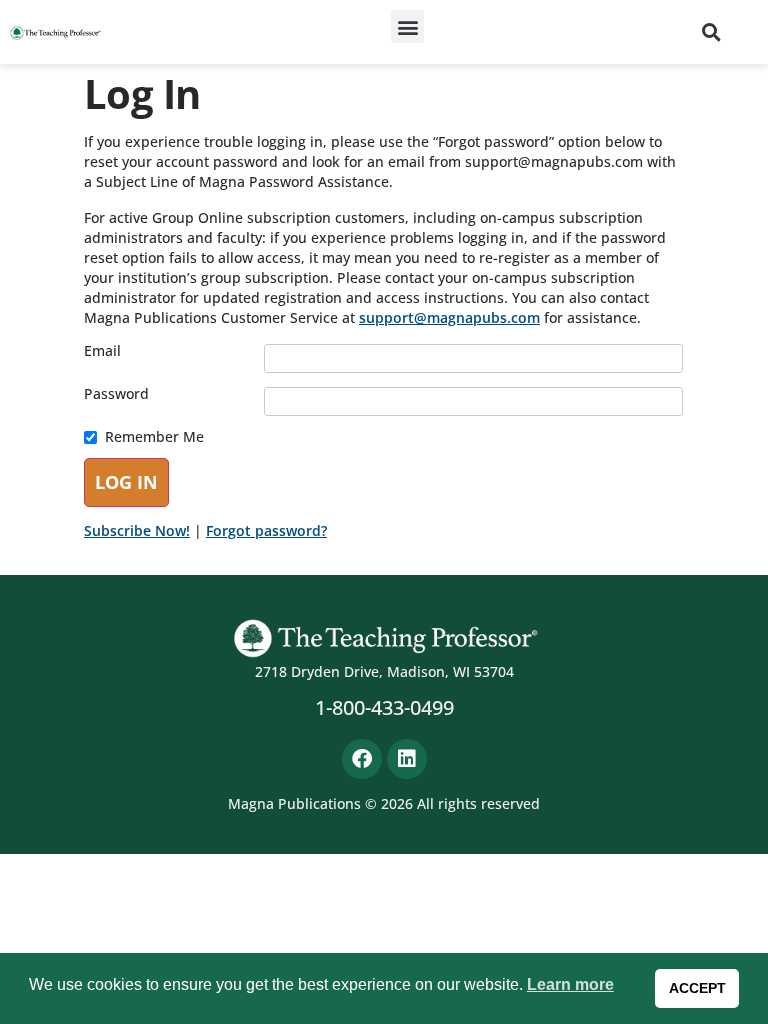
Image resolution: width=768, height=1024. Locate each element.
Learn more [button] (570, 984)
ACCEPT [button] (697, 988)
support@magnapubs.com (449, 317)
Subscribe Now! (137, 530)
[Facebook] (362, 759)
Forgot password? (266, 530)
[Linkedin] (407, 759)
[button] (407, 26)
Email (102, 351)
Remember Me (154, 437)
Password (116, 394)
